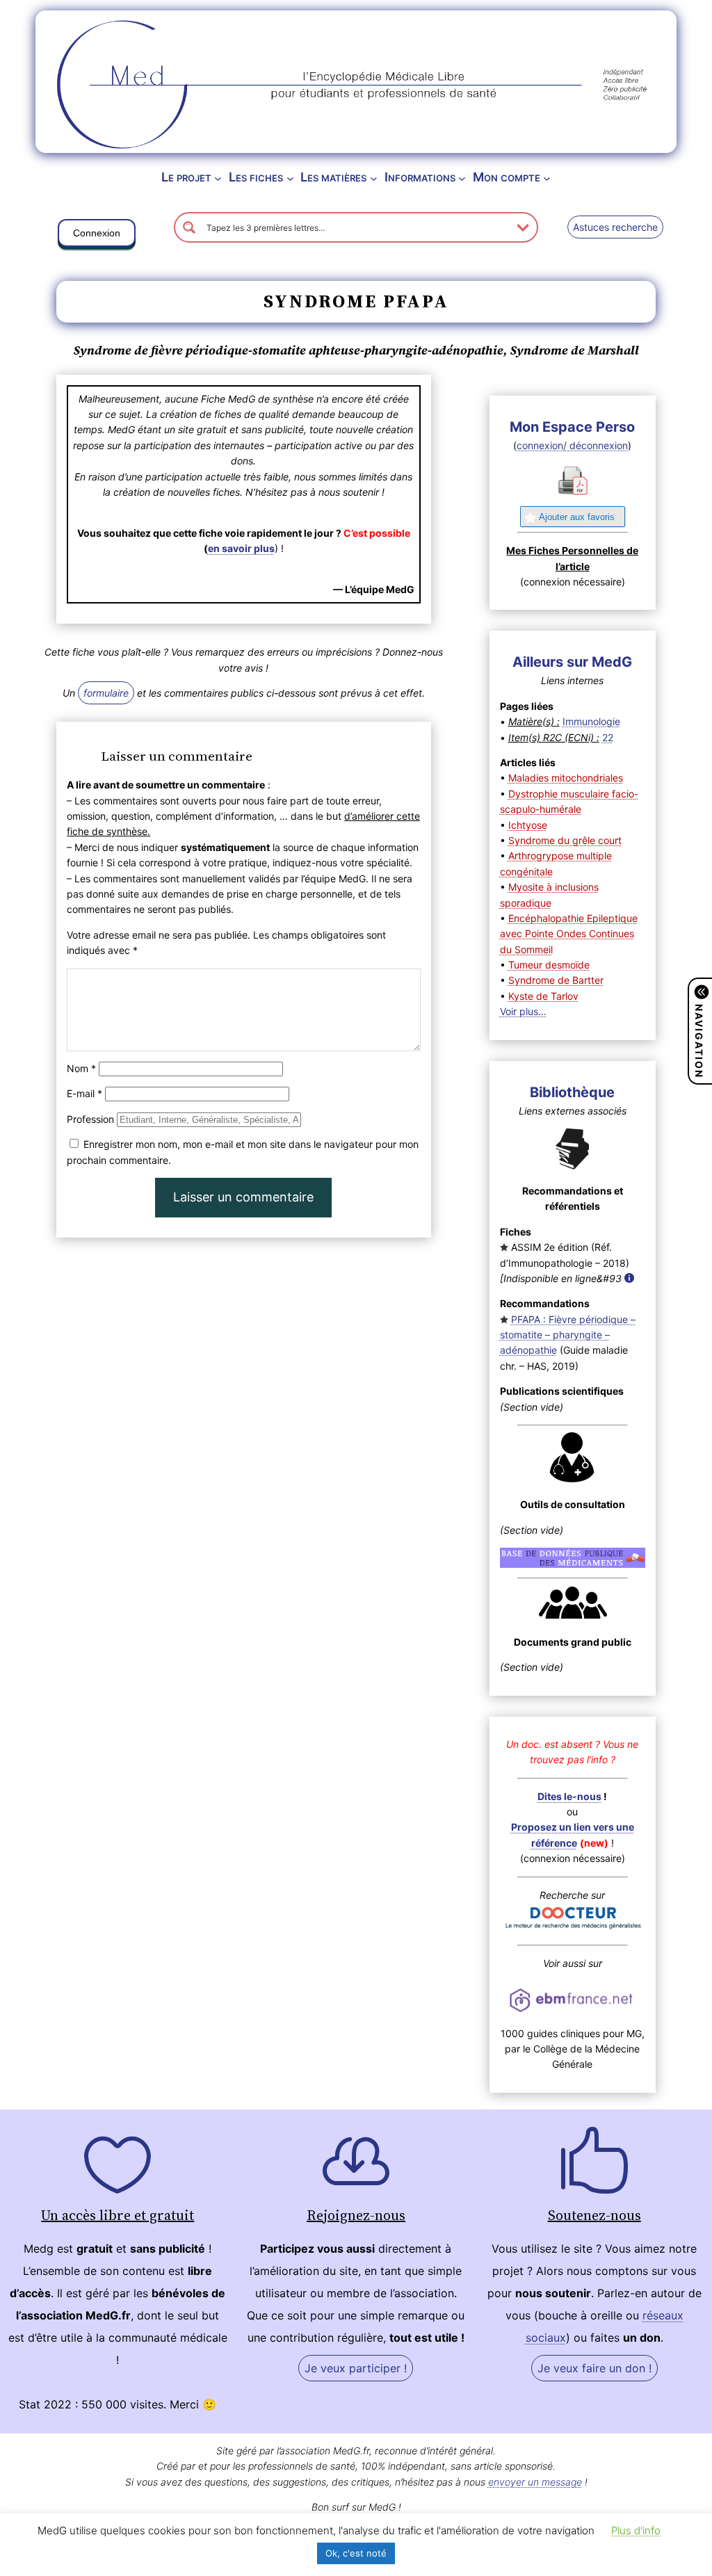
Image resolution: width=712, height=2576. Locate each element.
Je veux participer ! (356, 2368)
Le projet (186, 177)
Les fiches (256, 177)
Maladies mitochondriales (566, 778)
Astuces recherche (615, 227)
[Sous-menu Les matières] (374, 178)
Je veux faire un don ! (594, 2368)
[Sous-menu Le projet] (218, 178)
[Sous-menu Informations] (462, 178)
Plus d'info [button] (636, 2530)
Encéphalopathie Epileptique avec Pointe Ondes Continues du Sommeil (569, 934)
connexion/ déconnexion (572, 445)
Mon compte (507, 177)
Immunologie (591, 721)
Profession (90, 1119)
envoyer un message (535, 2482)
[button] (97, 236)
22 (608, 737)
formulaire (106, 693)
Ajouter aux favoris (577, 517)
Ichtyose (528, 825)
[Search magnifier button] (189, 227)
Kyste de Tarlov (543, 996)
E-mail (84, 1093)
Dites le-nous (569, 1796)
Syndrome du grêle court (565, 840)
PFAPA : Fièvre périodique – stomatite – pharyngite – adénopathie (568, 1335)
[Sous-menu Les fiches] (290, 178)
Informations (420, 177)
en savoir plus (241, 548)
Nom (81, 1068)
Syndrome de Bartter (556, 980)
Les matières (333, 177)
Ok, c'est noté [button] (356, 2553)
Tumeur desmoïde (549, 965)
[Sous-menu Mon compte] (547, 178)
